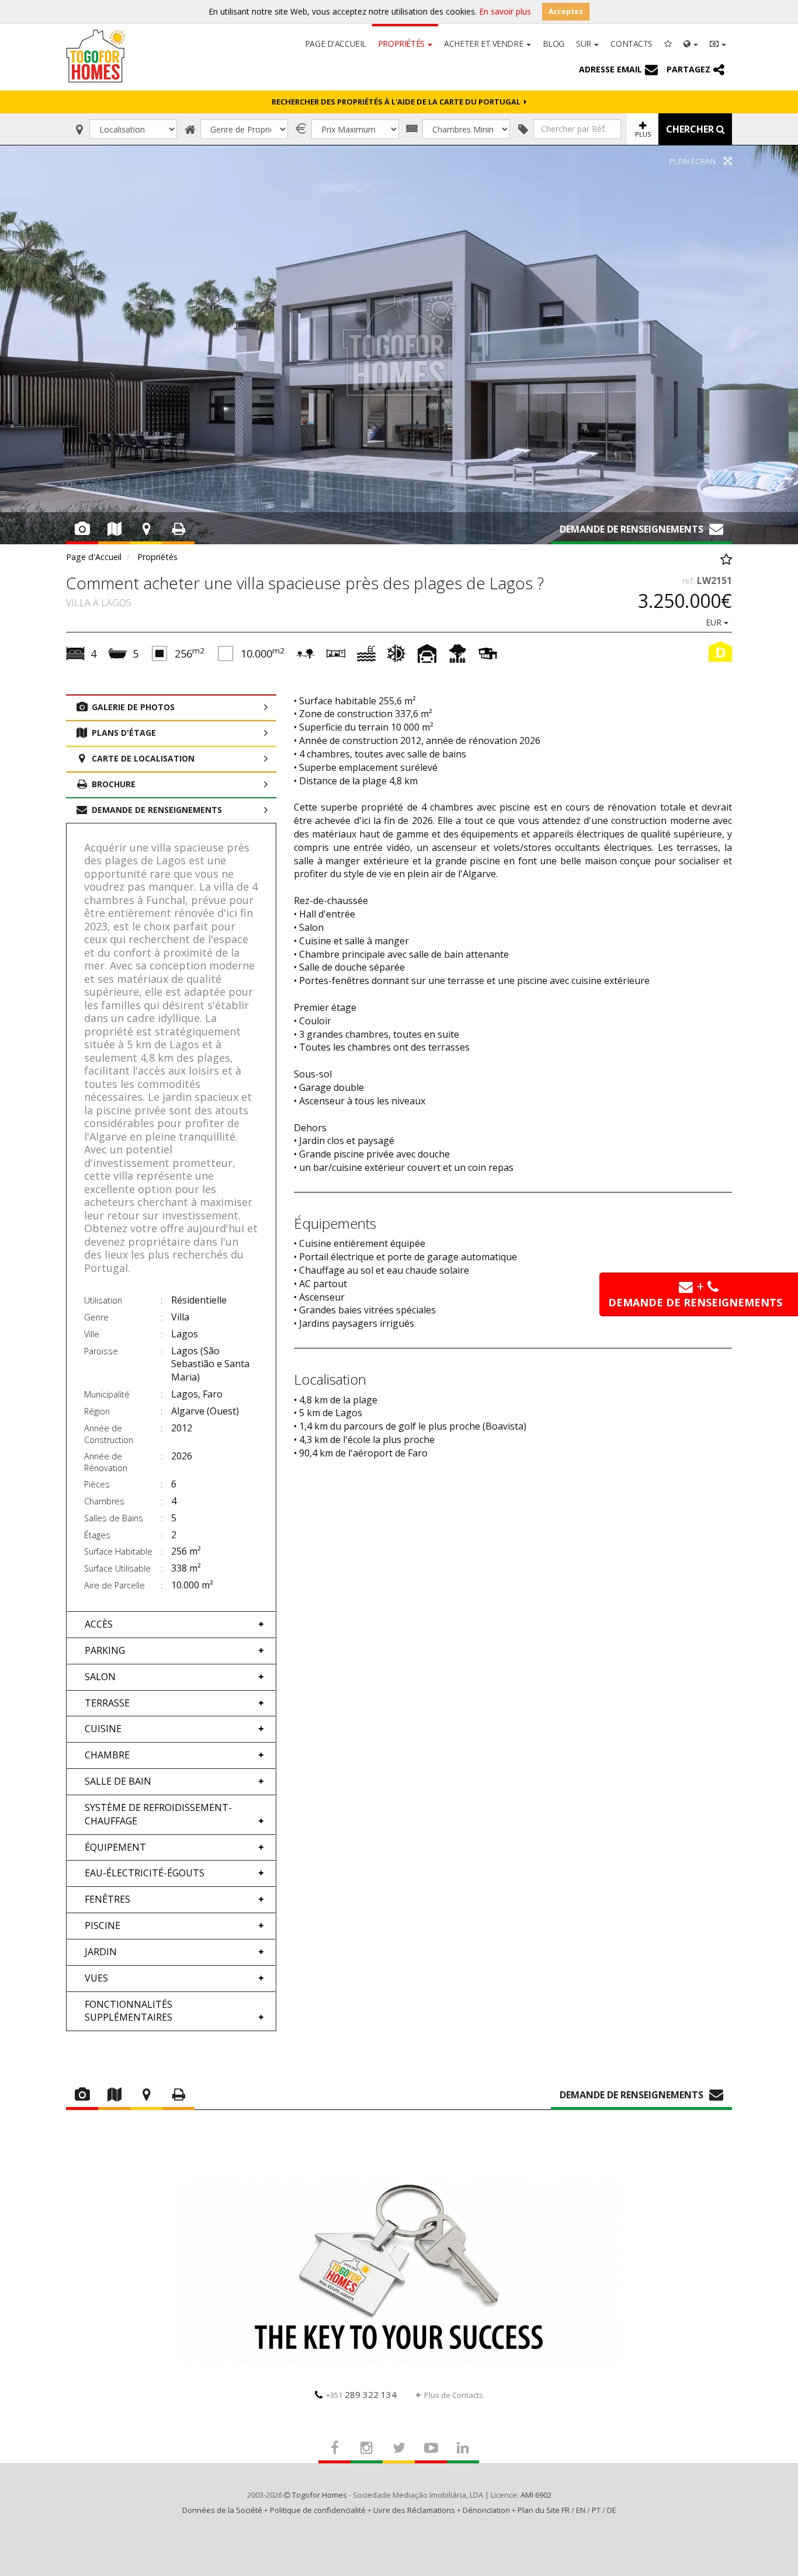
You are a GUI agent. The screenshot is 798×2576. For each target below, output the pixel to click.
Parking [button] (105, 1650)
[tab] (171, 1624)
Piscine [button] (103, 1925)
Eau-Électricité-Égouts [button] (145, 1873)
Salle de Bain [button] (118, 1781)
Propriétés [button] (402, 44)
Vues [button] (96, 1978)
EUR (715, 622)
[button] (691, 43)
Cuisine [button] (103, 1729)
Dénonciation (486, 2510)
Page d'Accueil (336, 44)
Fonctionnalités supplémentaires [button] (129, 2011)
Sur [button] (584, 44)
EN (581, 2510)
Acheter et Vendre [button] (484, 44)
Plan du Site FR (544, 2510)
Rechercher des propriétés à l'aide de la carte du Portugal (398, 102)
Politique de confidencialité (318, 2510)
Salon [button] (100, 1677)
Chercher (691, 129)
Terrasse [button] (107, 1703)
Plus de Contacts (454, 2395)
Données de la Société (222, 2510)
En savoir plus (505, 11)
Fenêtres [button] (107, 1899)
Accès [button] (99, 1624)
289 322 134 (361, 2394)
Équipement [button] (115, 1847)
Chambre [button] (107, 1755)
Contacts (632, 44)
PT (596, 2510)
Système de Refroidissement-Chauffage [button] (158, 1814)
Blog (554, 44)
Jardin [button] (101, 1952)
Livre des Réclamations (414, 2510)
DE (612, 2510)
